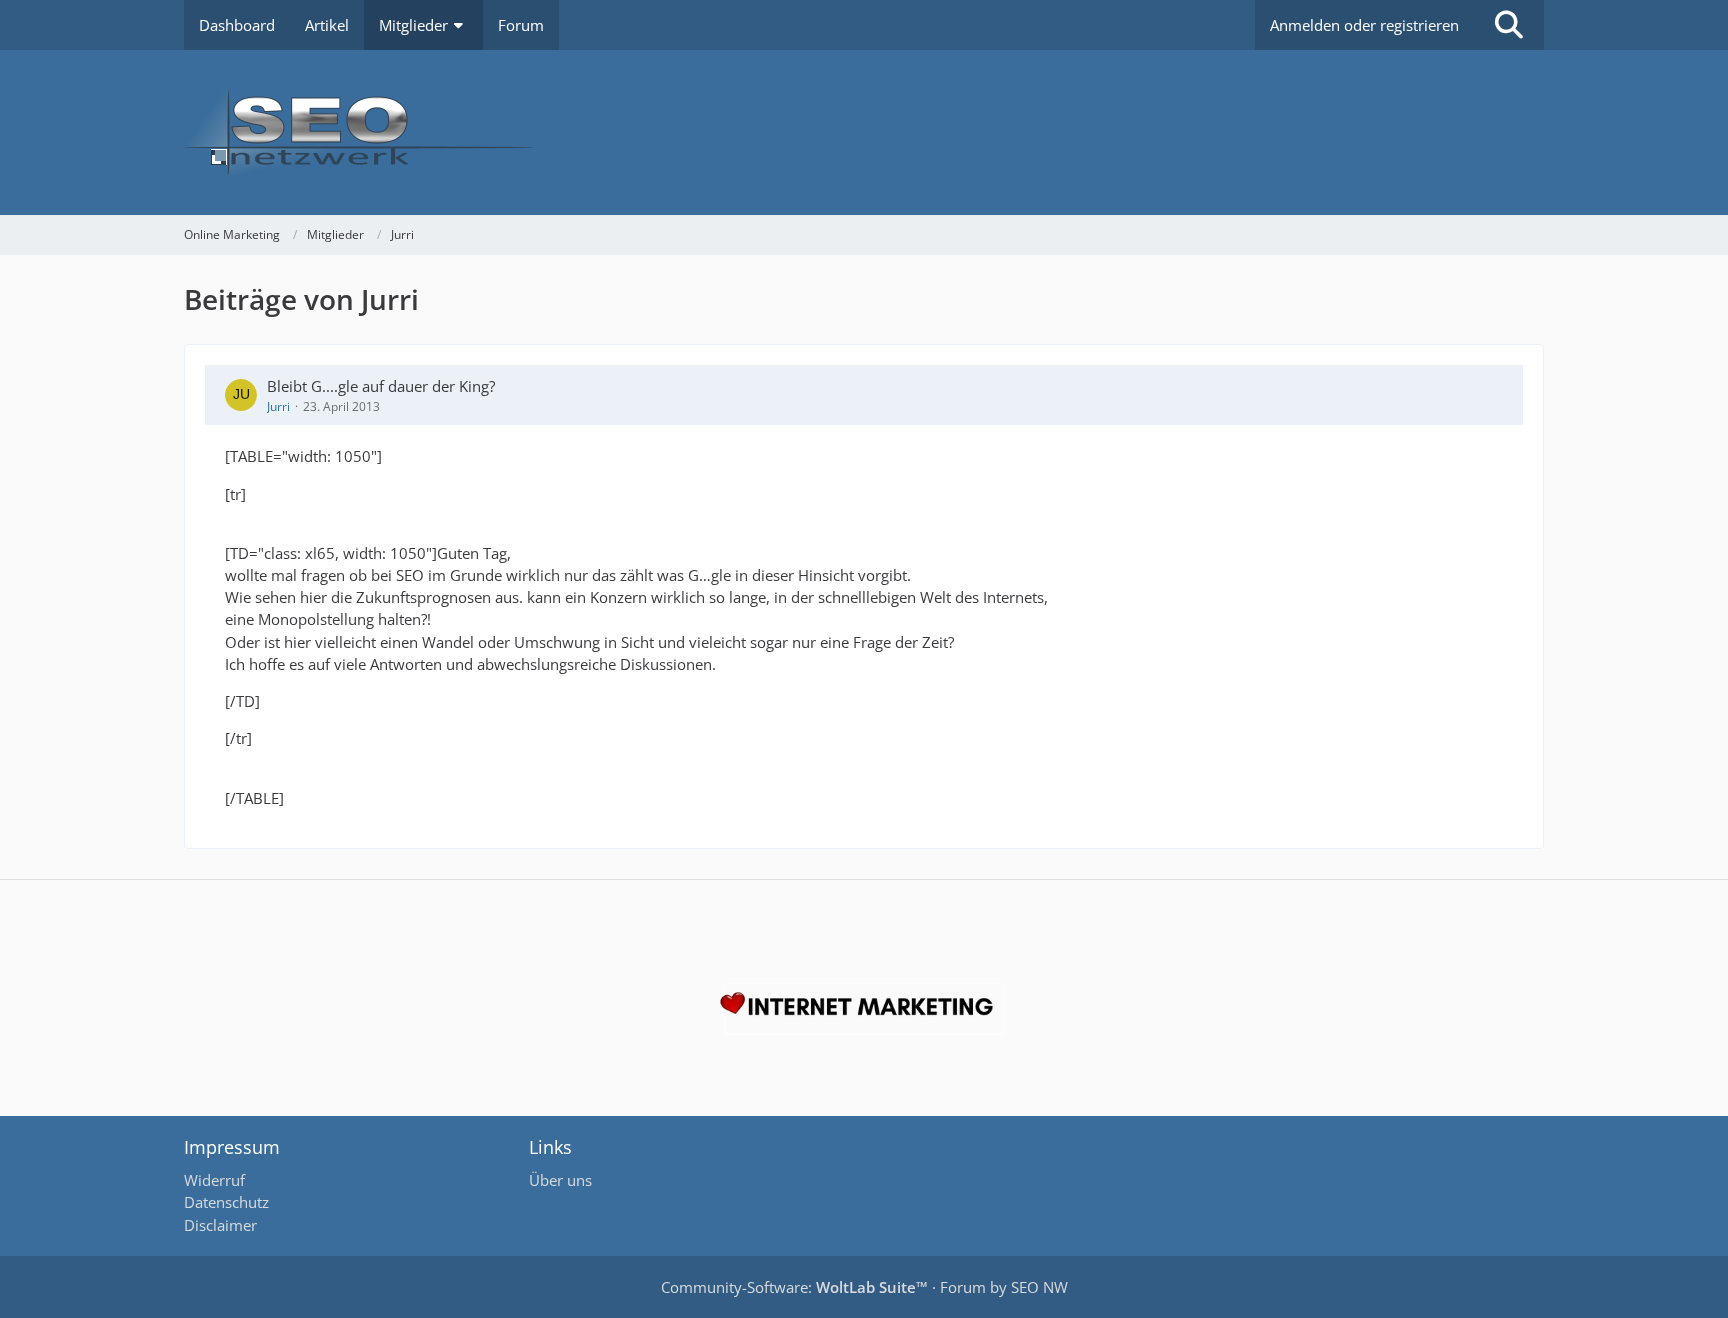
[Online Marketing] (864, 132)
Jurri (278, 406)
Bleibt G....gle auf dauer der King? (381, 386)
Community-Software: (794, 1287)
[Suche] (1509, 25)
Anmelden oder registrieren (1364, 25)
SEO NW (1039, 1287)
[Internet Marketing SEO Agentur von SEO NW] (864, 1009)
